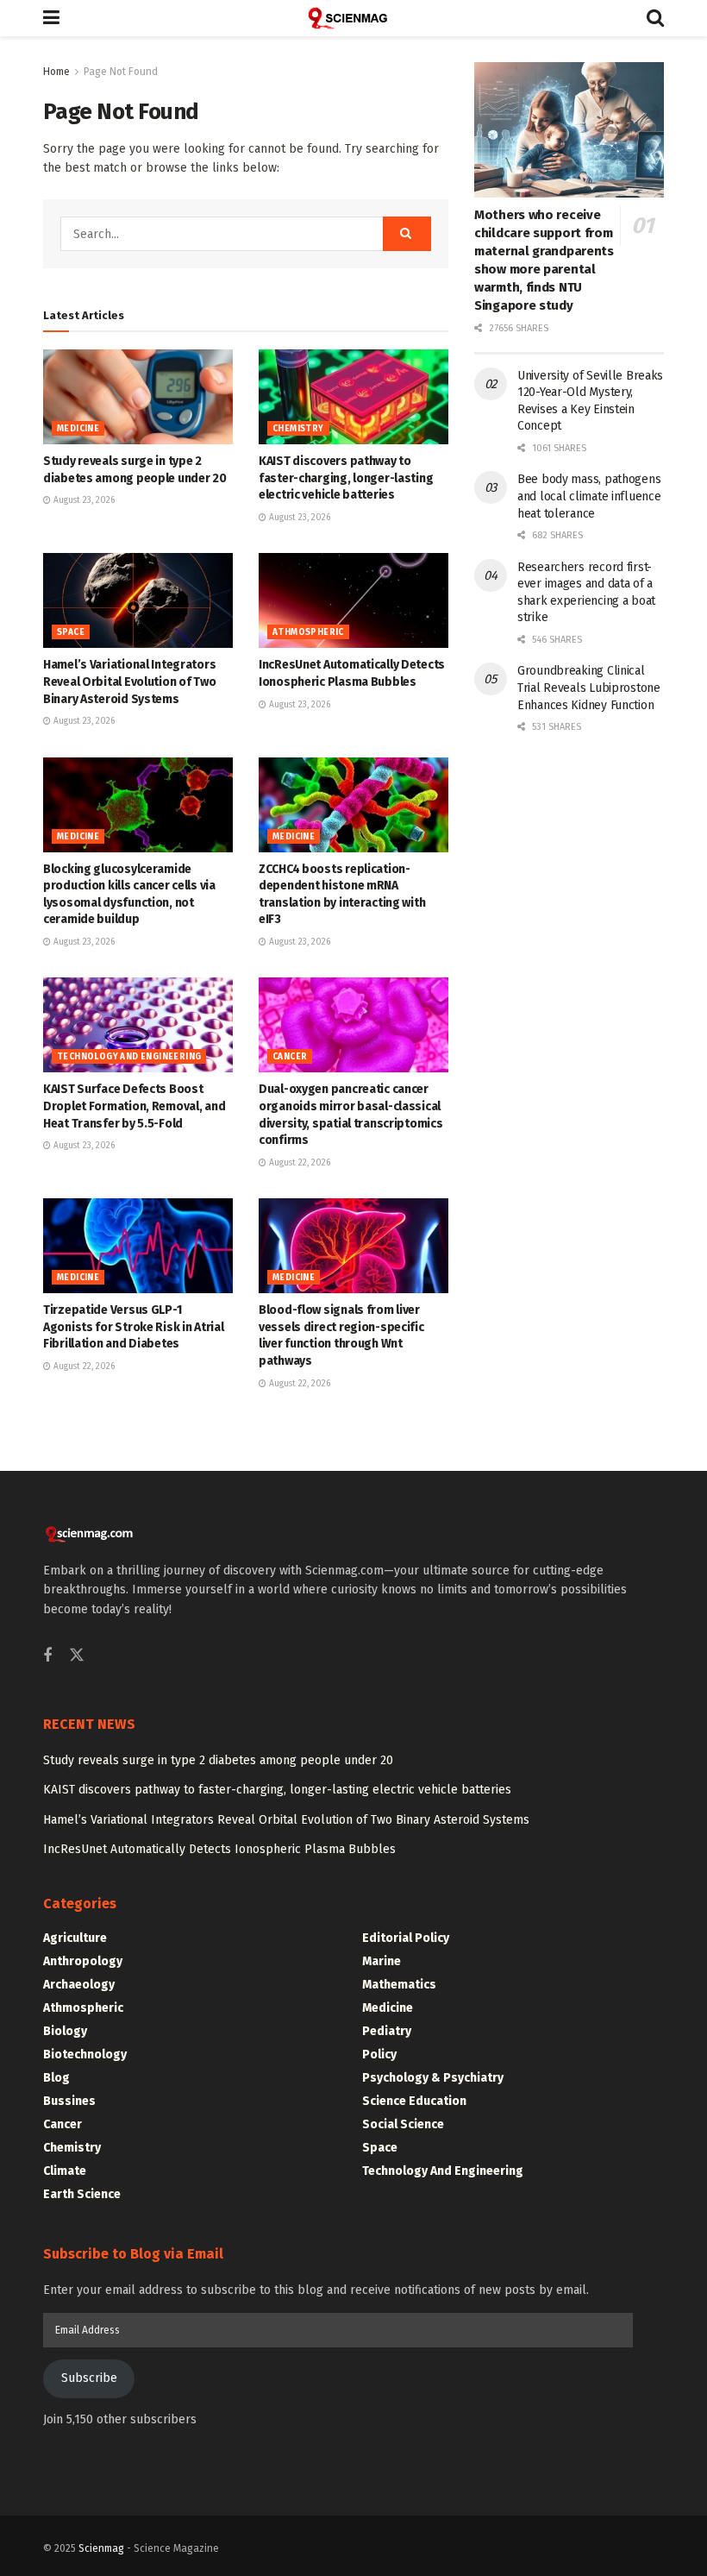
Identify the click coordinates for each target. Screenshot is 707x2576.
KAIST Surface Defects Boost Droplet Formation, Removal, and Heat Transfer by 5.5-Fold (134, 1106)
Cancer (290, 1057)
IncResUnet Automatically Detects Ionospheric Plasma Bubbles (219, 1849)
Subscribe (89, 2378)
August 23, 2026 (83, 500)
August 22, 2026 (298, 1163)
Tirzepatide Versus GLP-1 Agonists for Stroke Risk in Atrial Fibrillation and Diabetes (133, 1327)
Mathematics (399, 1985)
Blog (56, 2078)
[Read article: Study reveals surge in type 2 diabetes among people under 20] (138, 397)
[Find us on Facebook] (47, 1656)
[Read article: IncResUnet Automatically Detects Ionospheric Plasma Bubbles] (353, 600)
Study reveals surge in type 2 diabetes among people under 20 (218, 1760)
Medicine (78, 429)
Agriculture (75, 1938)
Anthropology (83, 1961)
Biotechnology (85, 2055)
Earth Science (82, 2194)
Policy (379, 2055)
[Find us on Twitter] (77, 1656)
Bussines (69, 2101)
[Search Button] (655, 18)
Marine (382, 1961)
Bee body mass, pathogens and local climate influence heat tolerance (589, 496)
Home (56, 72)
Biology (65, 2031)
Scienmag (101, 2548)
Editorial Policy (406, 1938)
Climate (65, 2171)
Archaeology (79, 1985)
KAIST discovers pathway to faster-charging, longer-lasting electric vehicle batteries (346, 478)
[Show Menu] (51, 18)
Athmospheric (308, 632)
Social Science (403, 2124)
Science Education (414, 2101)
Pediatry (387, 2031)
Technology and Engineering (129, 1057)
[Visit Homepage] (353, 18)
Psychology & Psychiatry (433, 2078)
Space (71, 632)
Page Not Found (121, 72)
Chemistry (298, 429)
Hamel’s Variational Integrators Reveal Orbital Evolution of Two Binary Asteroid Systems (129, 682)
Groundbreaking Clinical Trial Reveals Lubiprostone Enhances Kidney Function (589, 688)
